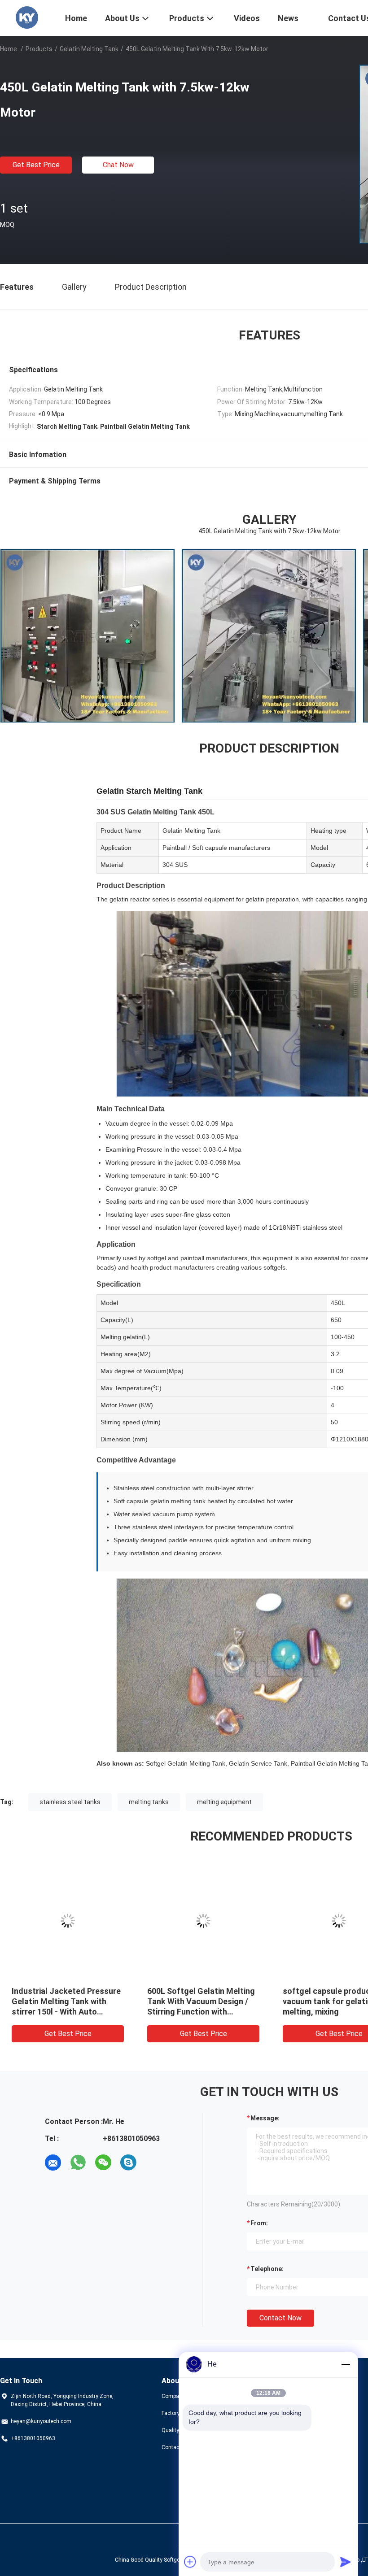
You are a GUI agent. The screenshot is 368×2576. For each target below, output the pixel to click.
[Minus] (346, 2364)
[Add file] (190, 2562)
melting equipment (224, 1802)
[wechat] (103, 2163)
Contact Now (280, 2318)
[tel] (153, 2163)
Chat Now (118, 165)
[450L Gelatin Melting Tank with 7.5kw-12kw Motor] (68, 1921)
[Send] (346, 2562)
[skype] (128, 2163)
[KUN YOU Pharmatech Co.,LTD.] (27, 17)
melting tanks (149, 1802)
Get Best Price (36, 165)
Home (9, 49)
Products (39, 49)
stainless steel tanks (70, 1802)
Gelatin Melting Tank (89, 49)
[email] (53, 2163)
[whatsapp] (78, 2163)
